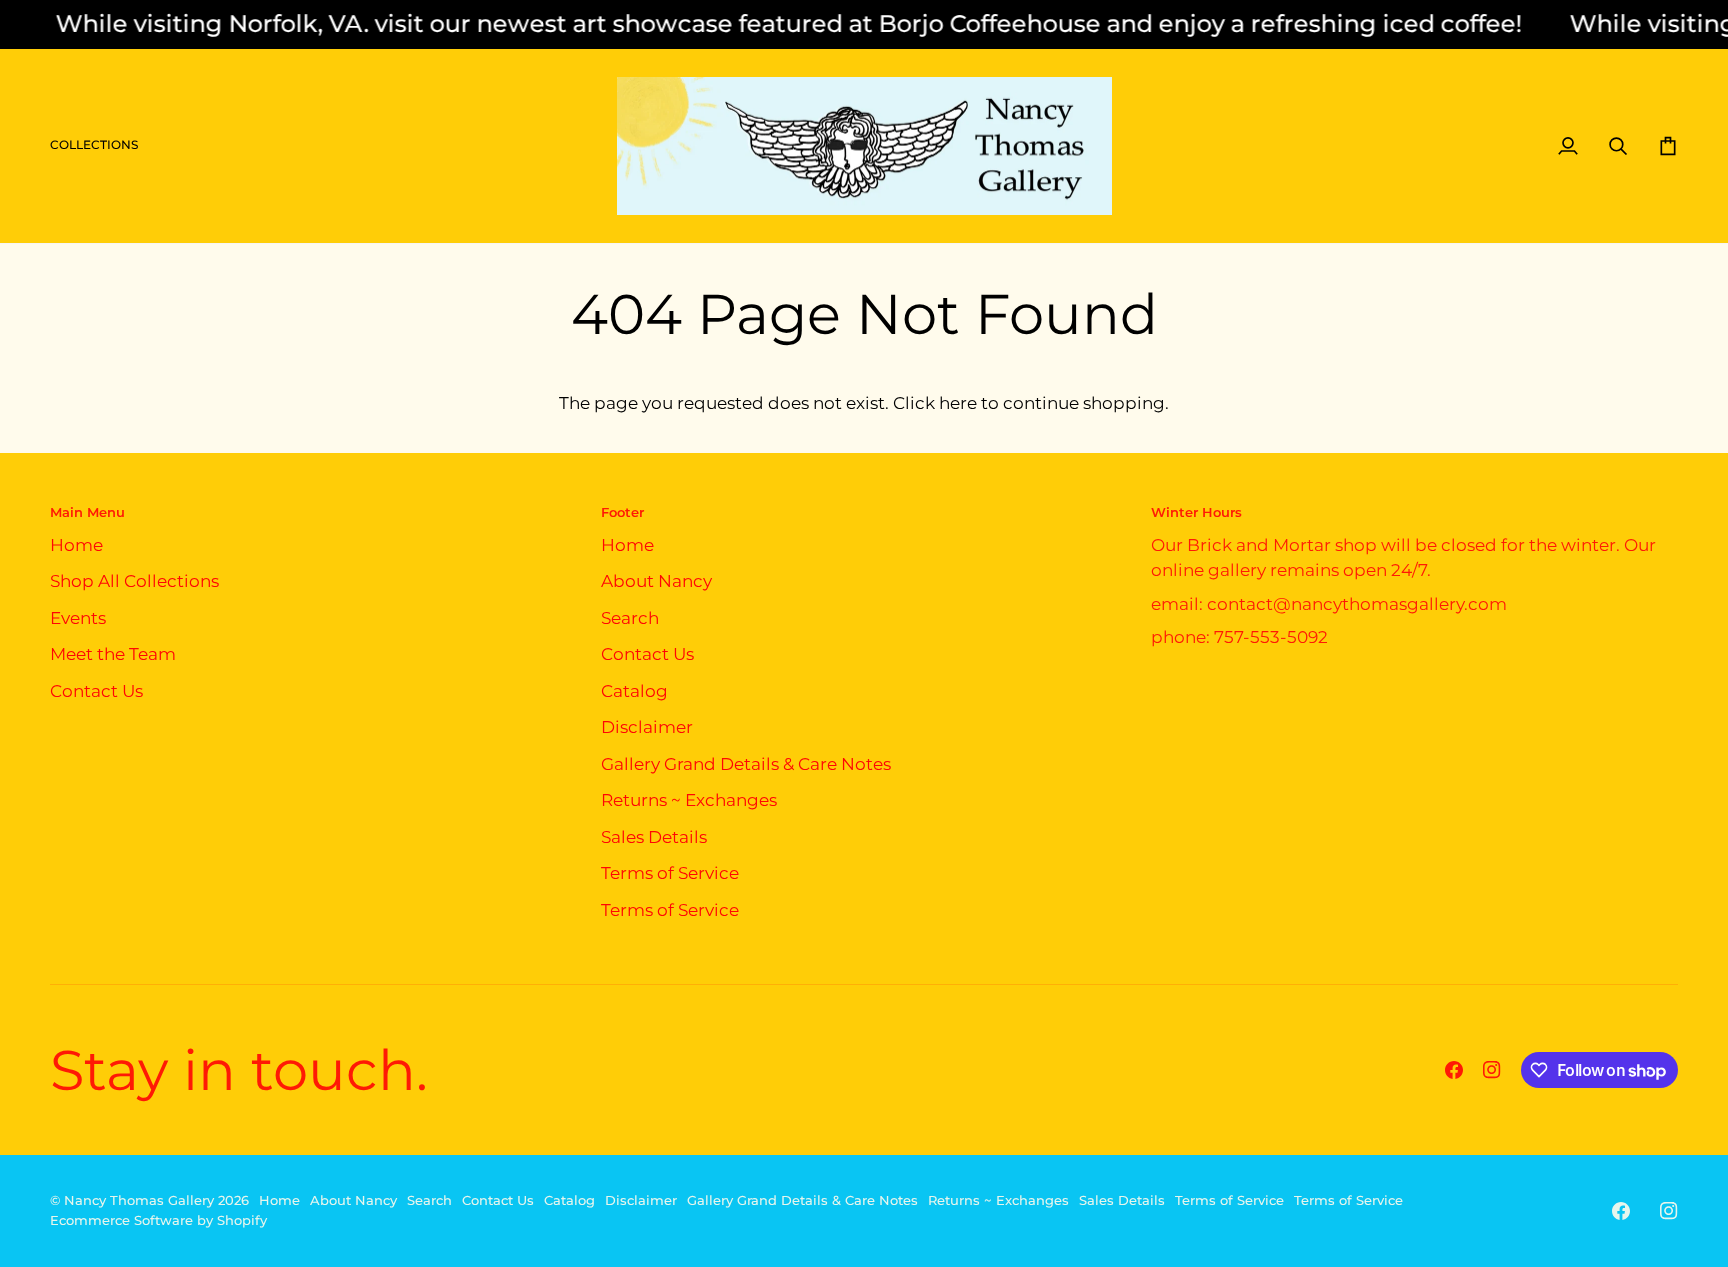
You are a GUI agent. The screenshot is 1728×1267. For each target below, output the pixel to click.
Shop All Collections (134, 581)
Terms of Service (670, 873)
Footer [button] (622, 512)
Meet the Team (113, 654)
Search (630, 618)
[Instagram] (1492, 1070)
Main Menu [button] (87, 512)
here (958, 403)
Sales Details (654, 837)
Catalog (634, 691)
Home (76, 545)
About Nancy (656, 581)
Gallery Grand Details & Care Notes (746, 764)
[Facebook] (1454, 1070)
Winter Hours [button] (1196, 512)
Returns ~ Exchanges (689, 800)
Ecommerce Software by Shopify (158, 1220)
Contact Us (96, 691)
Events (78, 618)
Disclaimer (647, 727)
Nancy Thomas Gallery (139, 1200)
